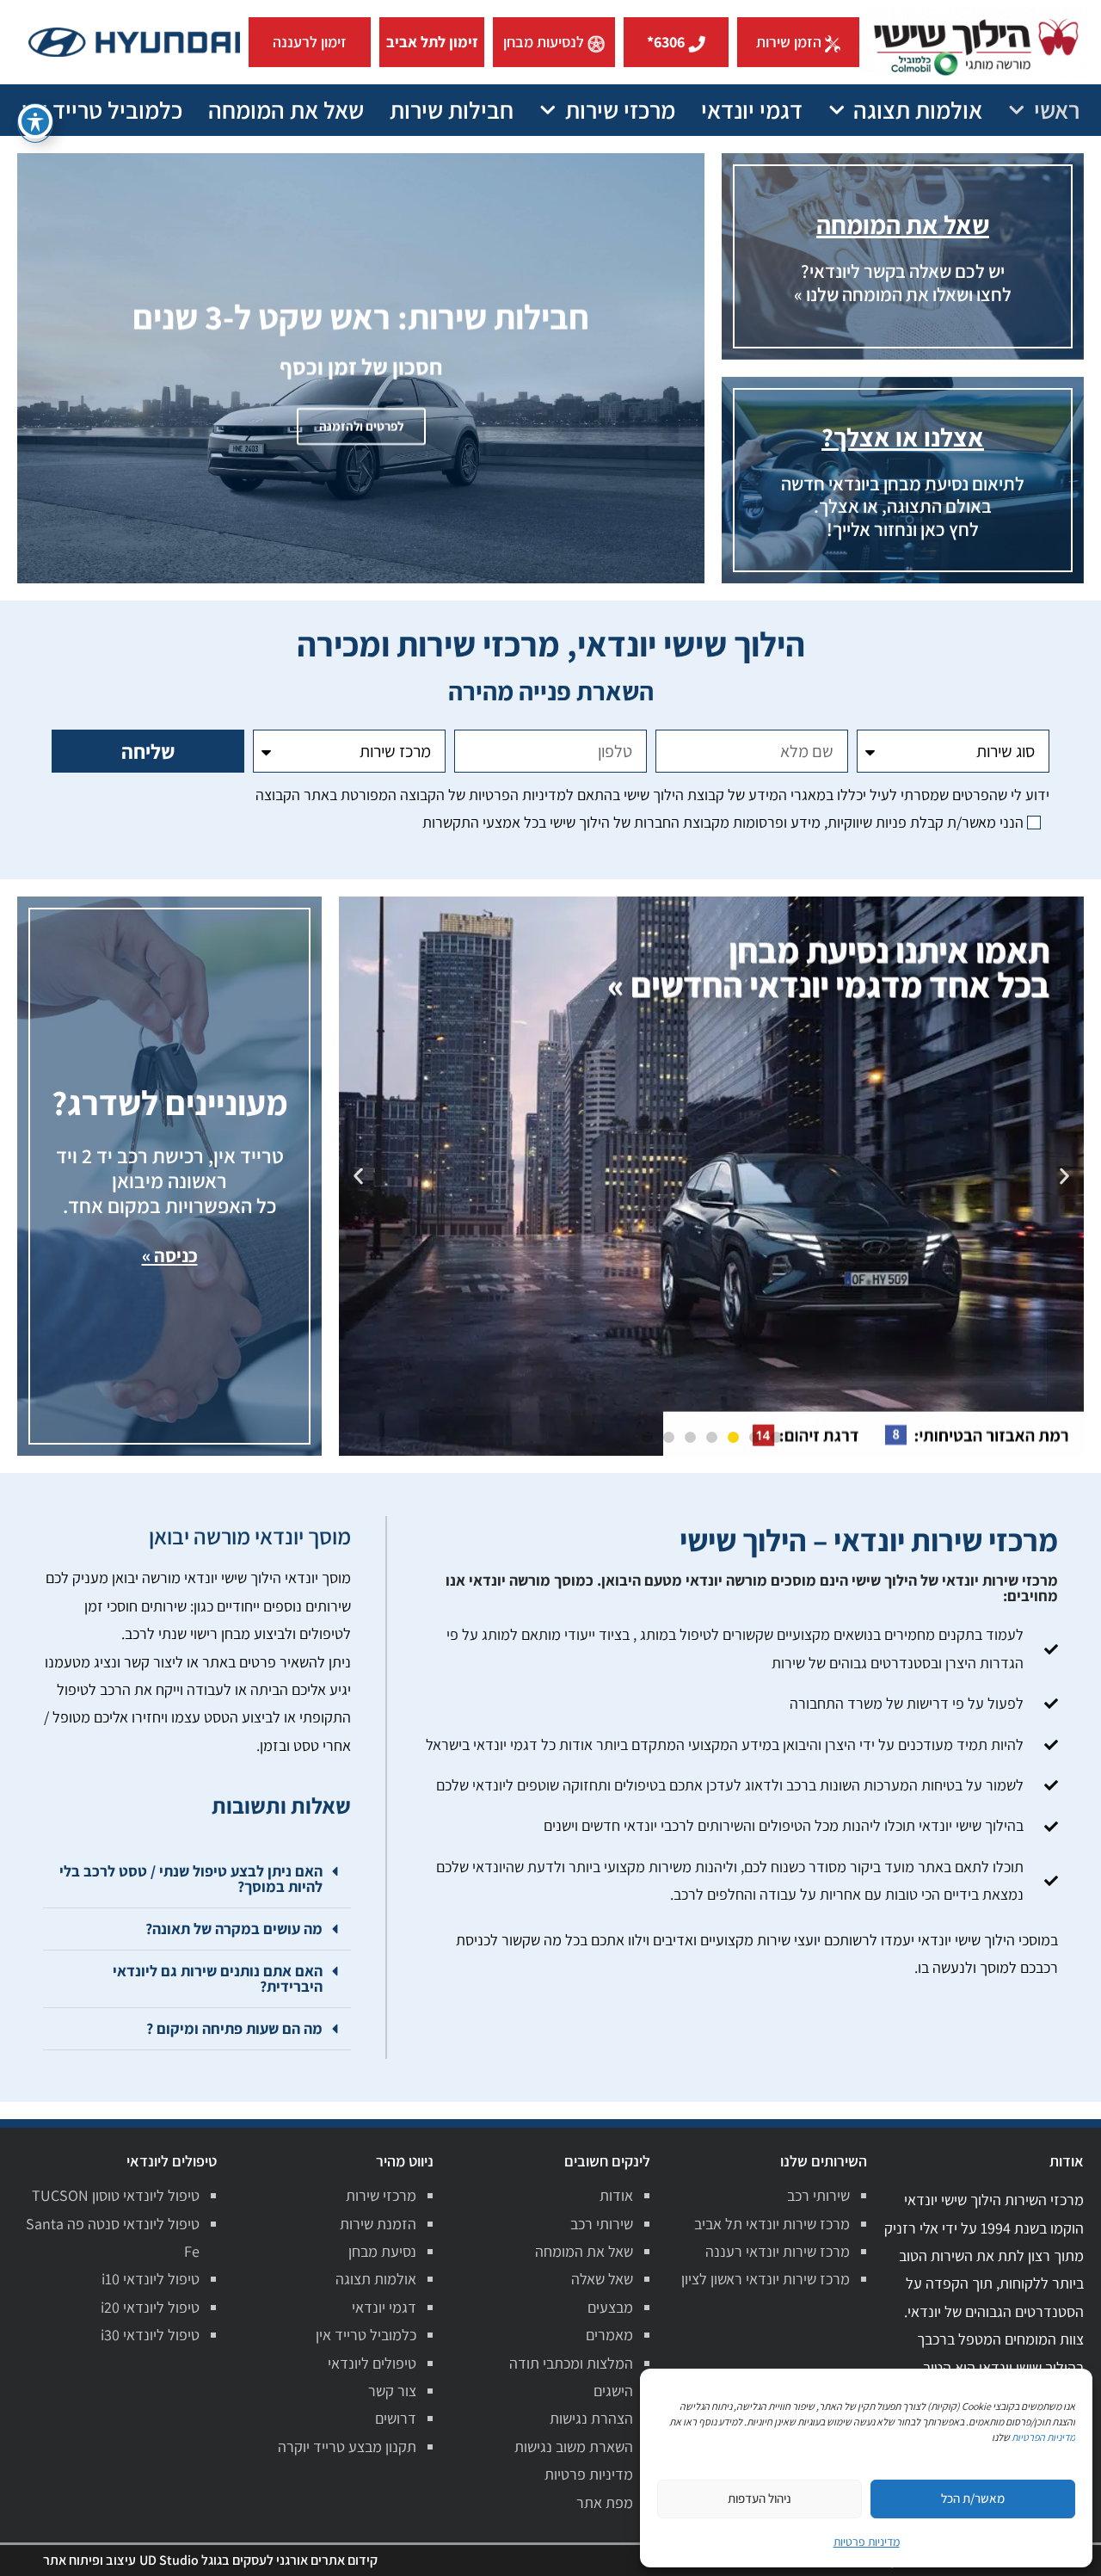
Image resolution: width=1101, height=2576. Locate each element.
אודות (616, 2195)
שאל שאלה (602, 2279)
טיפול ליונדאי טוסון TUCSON (116, 2195)
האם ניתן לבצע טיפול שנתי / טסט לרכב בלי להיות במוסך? (191, 1879)
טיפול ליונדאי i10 (151, 2279)
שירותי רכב (818, 2195)
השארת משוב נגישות (574, 2447)
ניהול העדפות (760, 2498)
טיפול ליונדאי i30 (150, 2335)
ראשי (1057, 110)
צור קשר (392, 2391)
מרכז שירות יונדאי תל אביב (772, 2224)
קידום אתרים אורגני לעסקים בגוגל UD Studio (258, 2560)
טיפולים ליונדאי (372, 2363)
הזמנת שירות (378, 2224)
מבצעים (610, 2307)
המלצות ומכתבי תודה (571, 2363)
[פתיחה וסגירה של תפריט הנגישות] (35, 121)
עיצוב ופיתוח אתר (89, 2560)
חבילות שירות (452, 110)
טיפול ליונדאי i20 (150, 2307)
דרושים (396, 2418)
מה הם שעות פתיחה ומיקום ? (234, 2028)
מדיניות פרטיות (589, 2474)
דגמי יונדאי (752, 110)
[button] (1064, 1177)
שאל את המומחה (286, 110)
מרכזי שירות (620, 110)
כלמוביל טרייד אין (102, 110)
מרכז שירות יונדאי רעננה (778, 2251)
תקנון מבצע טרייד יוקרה (347, 2447)
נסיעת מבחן (382, 2251)
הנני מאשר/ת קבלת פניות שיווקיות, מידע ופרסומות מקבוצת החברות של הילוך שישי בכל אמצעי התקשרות (723, 822)
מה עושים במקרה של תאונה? (234, 1929)
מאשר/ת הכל (973, 2498)
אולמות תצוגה (918, 110)
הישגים (613, 2391)
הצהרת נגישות (591, 2418)
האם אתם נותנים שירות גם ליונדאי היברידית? (218, 1978)
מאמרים (609, 2335)
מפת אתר (605, 2502)
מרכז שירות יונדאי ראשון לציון (766, 2279)
